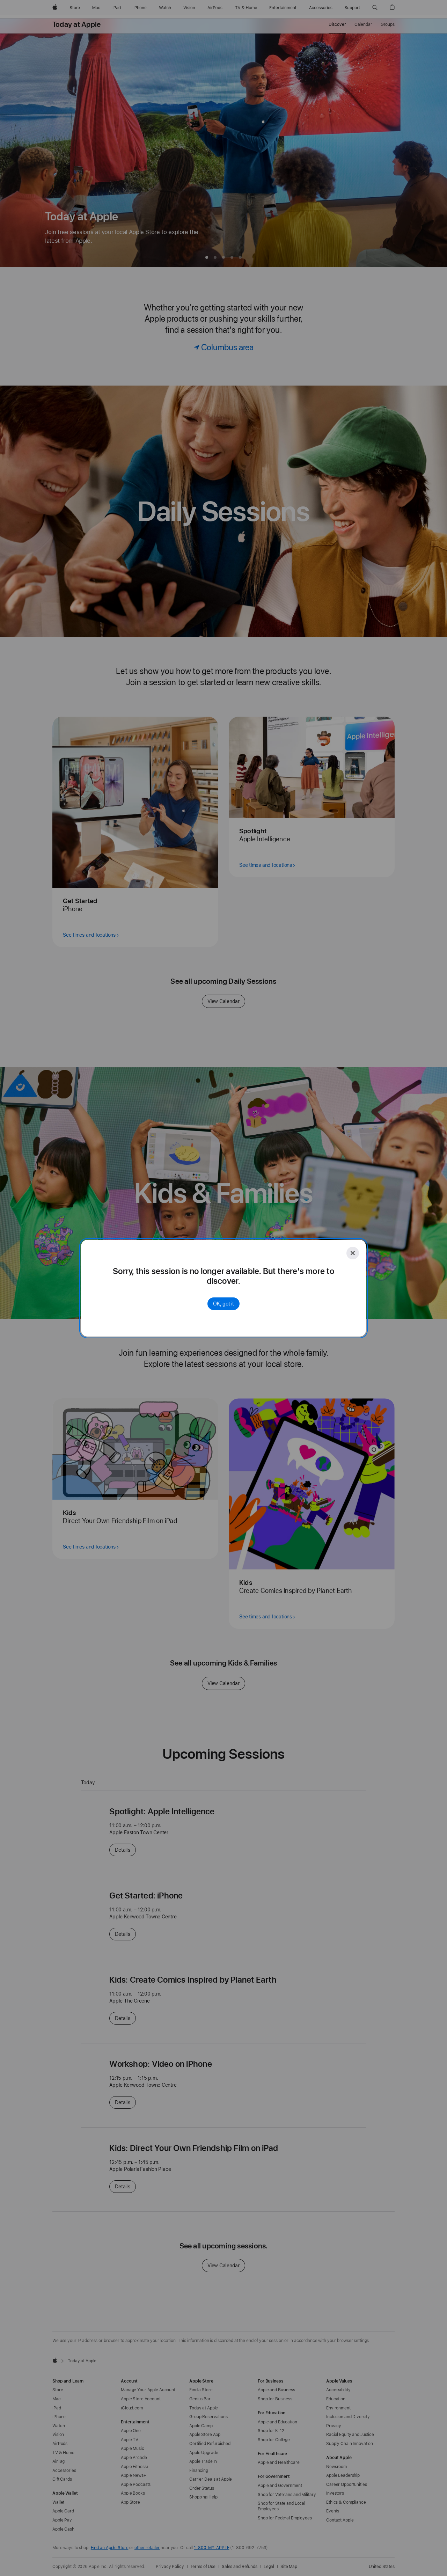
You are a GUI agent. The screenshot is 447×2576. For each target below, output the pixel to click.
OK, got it (223, 1304)
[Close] (353, 1253)
